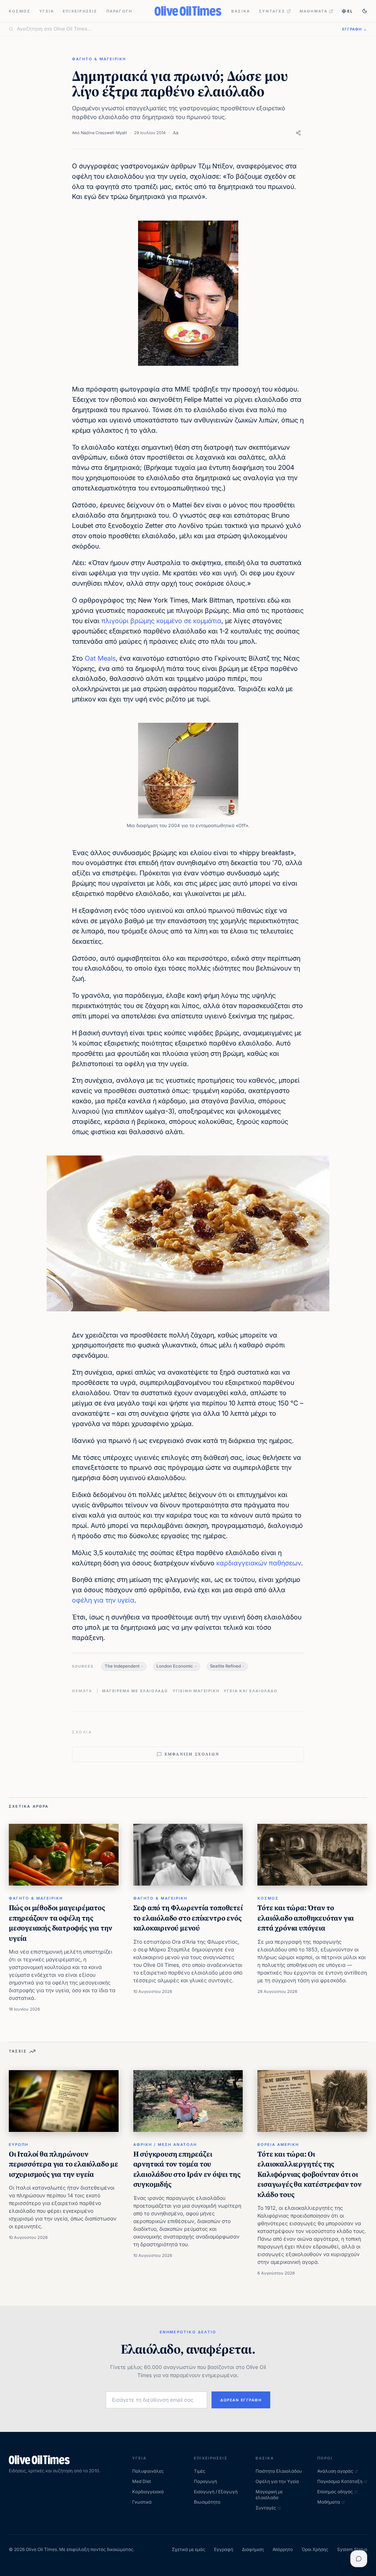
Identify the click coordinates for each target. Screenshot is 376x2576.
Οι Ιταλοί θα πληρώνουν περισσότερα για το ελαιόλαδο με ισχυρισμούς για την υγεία (64, 2164)
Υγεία (47, 11)
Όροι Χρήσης (315, 2549)
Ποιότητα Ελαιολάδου (279, 2471)
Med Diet (142, 2481)
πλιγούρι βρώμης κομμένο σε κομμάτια (161, 621)
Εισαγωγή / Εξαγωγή (216, 2492)
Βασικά (241, 11)
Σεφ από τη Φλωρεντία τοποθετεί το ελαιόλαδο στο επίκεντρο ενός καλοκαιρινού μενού (188, 1918)
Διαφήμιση (253, 2549)
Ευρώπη (19, 2144)
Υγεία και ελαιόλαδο (250, 1691)
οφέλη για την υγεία (103, 1600)
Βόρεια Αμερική (278, 2144)
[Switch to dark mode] (365, 11)
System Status (352, 2549)
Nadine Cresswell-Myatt (104, 133)
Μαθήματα (314, 11)
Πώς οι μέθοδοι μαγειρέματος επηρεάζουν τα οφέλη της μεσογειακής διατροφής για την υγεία (61, 1923)
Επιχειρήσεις (80, 11)
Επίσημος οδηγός (335, 2492)
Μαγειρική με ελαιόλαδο (269, 2495)
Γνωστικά (142, 2502)
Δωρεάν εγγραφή (241, 2400)
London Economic (175, 1666)
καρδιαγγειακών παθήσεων (259, 1563)
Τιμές (200, 2471)
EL (350, 11)
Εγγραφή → (355, 29)
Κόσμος (20, 11)
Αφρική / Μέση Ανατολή (165, 2144)
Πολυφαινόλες (148, 2471)
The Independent (122, 1666)
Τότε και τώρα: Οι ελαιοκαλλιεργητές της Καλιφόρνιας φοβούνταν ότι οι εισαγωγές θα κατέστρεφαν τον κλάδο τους (309, 2174)
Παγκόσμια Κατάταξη (340, 2481)
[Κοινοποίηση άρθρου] (298, 133)
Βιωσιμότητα (207, 2502)
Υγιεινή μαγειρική (196, 1691)
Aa (176, 133)
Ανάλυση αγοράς (335, 2471)
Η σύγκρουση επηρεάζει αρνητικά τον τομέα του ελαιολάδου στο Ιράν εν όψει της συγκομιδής (187, 2169)
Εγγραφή (224, 2549)
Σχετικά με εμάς (189, 2549)
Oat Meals (100, 658)
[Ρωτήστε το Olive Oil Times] (359, 2559)
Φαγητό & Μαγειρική (99, 59)
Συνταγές (272, 11)
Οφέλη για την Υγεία (277, 2481)
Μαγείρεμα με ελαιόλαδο (135, 1691)
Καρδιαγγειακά (148, 2492)
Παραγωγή (120, 11)
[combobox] (175, 29)
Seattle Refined (225, 1666)
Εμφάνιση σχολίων (192, 1754)
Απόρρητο (283, 2549)
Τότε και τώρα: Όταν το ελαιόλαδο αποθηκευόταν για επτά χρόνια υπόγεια (306, 1918)
